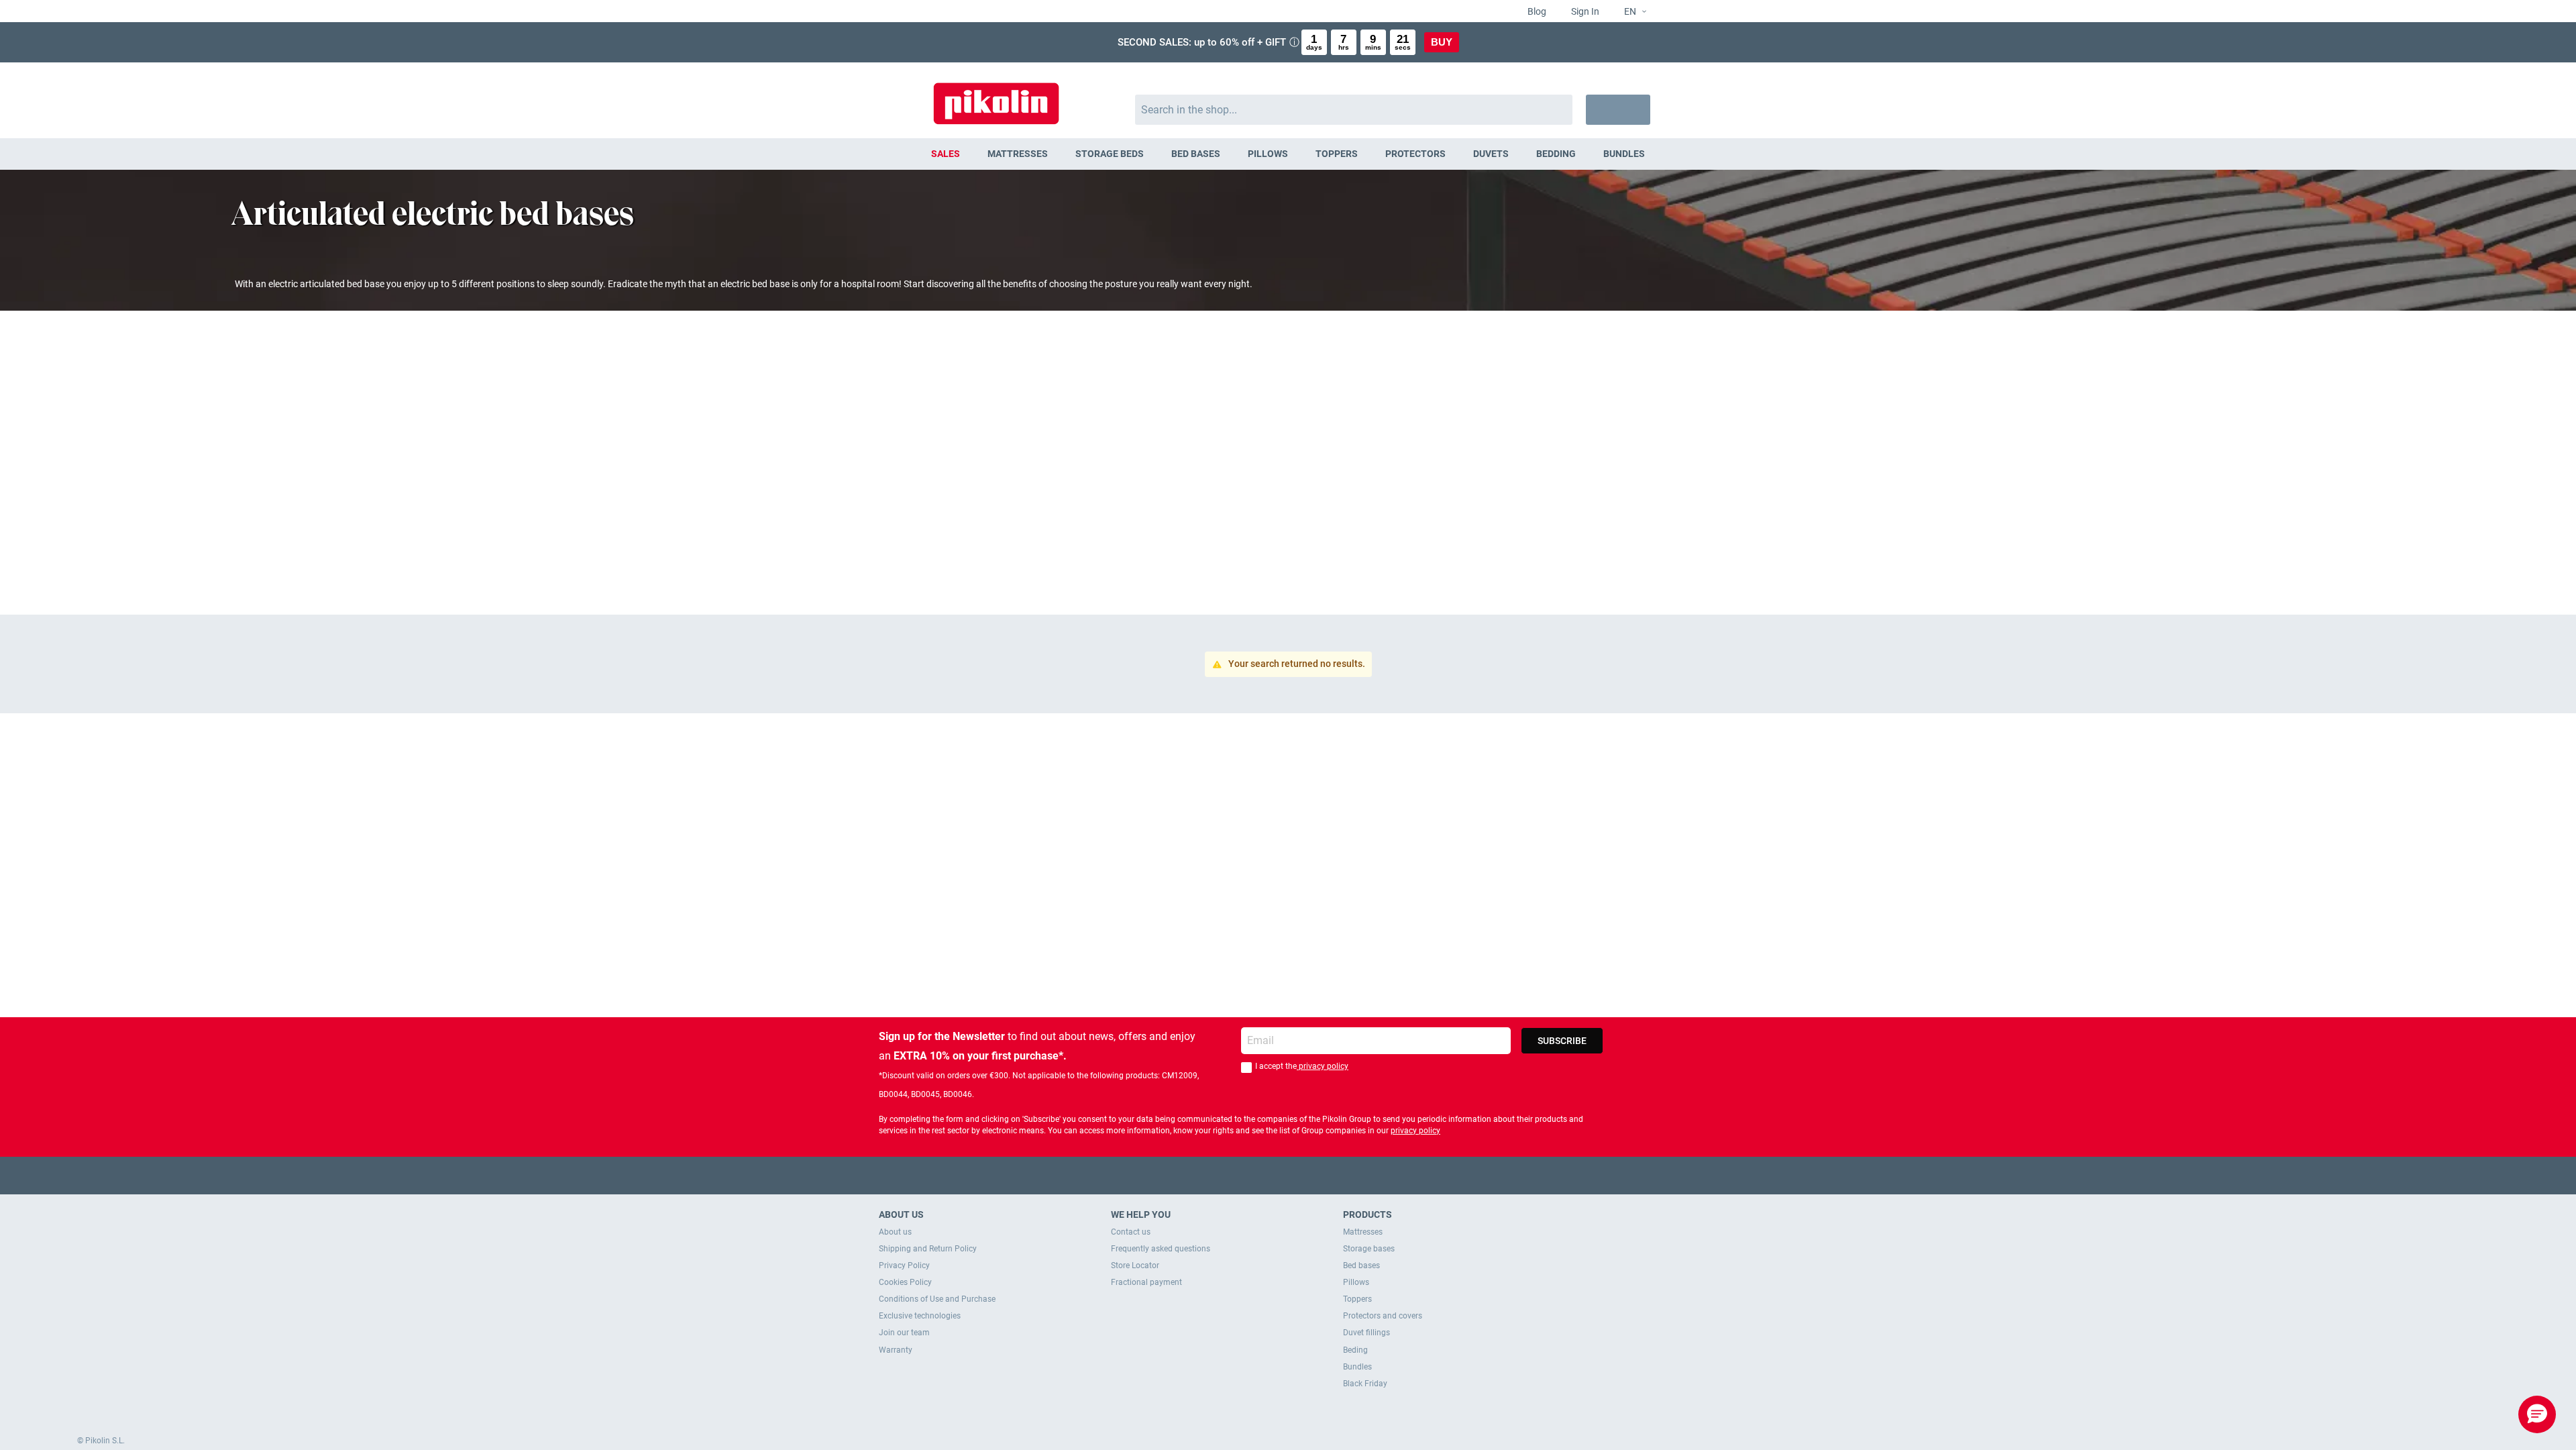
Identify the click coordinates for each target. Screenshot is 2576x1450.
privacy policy (1323, 1066)
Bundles (1357, 1367)
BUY (1442, 42)
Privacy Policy (904, 1265)
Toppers (1357, 1299)
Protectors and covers (1383, 1316)
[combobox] (1354, 110)
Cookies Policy (905, 1282)
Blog (1536, 11)
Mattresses (1363, 1232)
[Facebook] (1236, 1175)
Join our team (904, 1333)
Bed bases (1361, 1265)
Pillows (1356, 1282)
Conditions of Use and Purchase (937, 1299)
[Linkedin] (1341, 1175)
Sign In (1584, 11)
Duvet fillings (1366, 1333)
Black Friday (1365, 1384)
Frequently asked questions (1161, 1249)
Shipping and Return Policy (928, 1249)
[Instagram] (1314, 1175)
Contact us (1131, 1232)
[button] (1630, 12)
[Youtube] (1288, 1175)
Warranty (896, 1350)
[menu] (1288, 154)
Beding (1355, 1350)
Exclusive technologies (920, 1316)
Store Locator (1135, 1265)
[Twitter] (1262, 1175)
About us (895, 1232)
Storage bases (1369, 1249)
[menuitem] (946, 154)
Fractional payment (1146, 1282)
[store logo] (996, 97)
